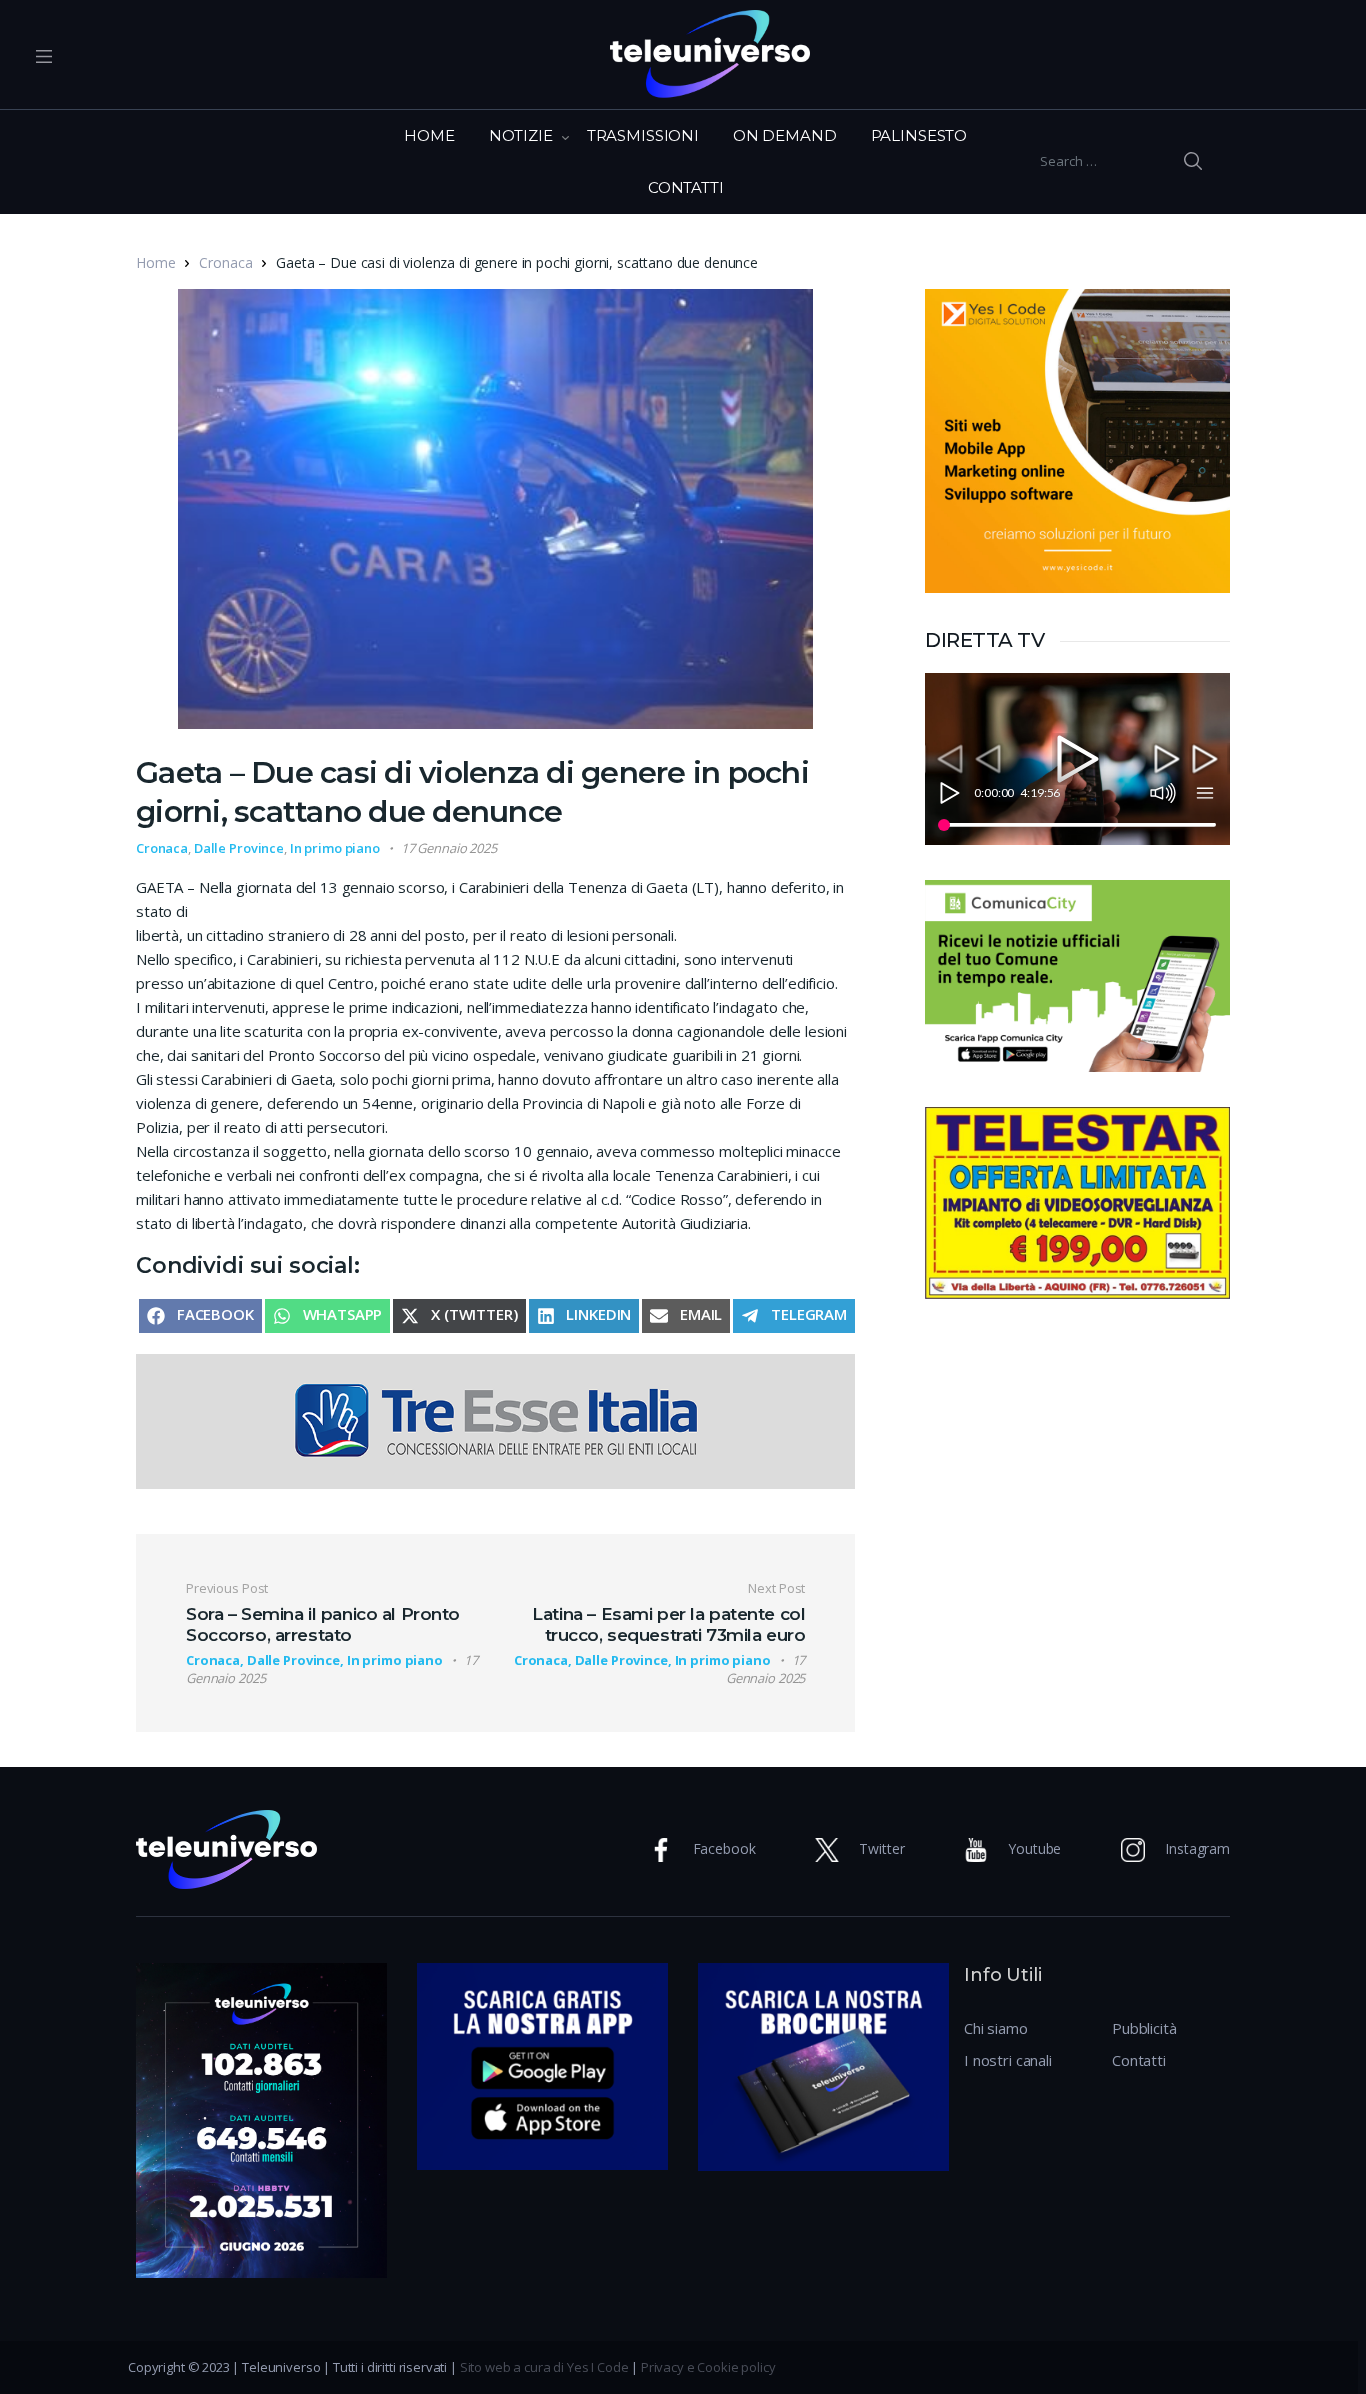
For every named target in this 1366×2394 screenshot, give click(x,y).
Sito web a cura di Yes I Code (544, 2367)
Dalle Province (239, 848)
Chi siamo (996, 2028)
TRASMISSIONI (643, 135)
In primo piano (335, 848)
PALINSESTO (919, 135)
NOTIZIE (521, 135)
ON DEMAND (785, 135)
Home (155, 262)
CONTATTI (686, 187)
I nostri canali (1008, 2060)
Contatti (1139, 2060)
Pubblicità (1144, 2028)
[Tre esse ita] (495, 1420)
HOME (429, 135)
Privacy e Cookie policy (708, 2367)
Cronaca (225, 262)
